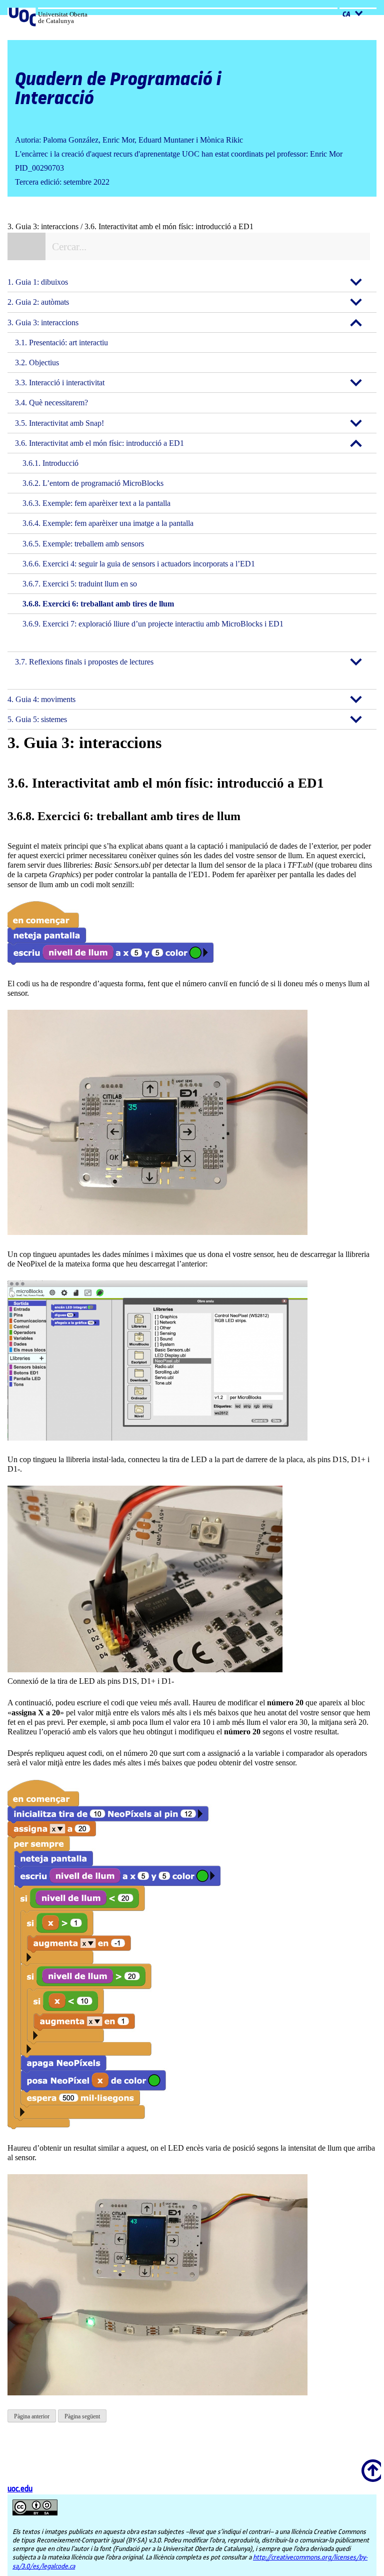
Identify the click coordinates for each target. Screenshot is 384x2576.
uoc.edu (20, 2489)
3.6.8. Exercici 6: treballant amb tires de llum (98, 604)
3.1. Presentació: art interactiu (61, 343)
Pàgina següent (82, 2416)
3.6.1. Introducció (50, 463)
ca (347, 15)
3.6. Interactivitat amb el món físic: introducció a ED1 (99, 443)
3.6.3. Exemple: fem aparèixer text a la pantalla (96, 503)
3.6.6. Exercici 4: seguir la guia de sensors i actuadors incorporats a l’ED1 (139, 564)
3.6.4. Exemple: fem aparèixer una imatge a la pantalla (108, 523)
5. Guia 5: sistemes (37, 719)
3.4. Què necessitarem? (51, 403)
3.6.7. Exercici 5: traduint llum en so (80, 584)
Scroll (369, 2464)
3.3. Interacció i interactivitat (60, 383)
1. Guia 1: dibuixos (38, 282)
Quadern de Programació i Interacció (118, 89)
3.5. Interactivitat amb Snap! (59, 423)
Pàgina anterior (32, 2416)
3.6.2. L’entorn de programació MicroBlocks (93, 483)
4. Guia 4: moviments (41, 699)
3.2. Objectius (37, 363)
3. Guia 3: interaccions (43, 323)
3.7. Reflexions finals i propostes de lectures (84, 662)
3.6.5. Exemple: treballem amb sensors (83, 544)
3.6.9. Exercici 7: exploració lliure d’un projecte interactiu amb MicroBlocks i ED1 (153, 624)
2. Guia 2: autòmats (38, 302)
